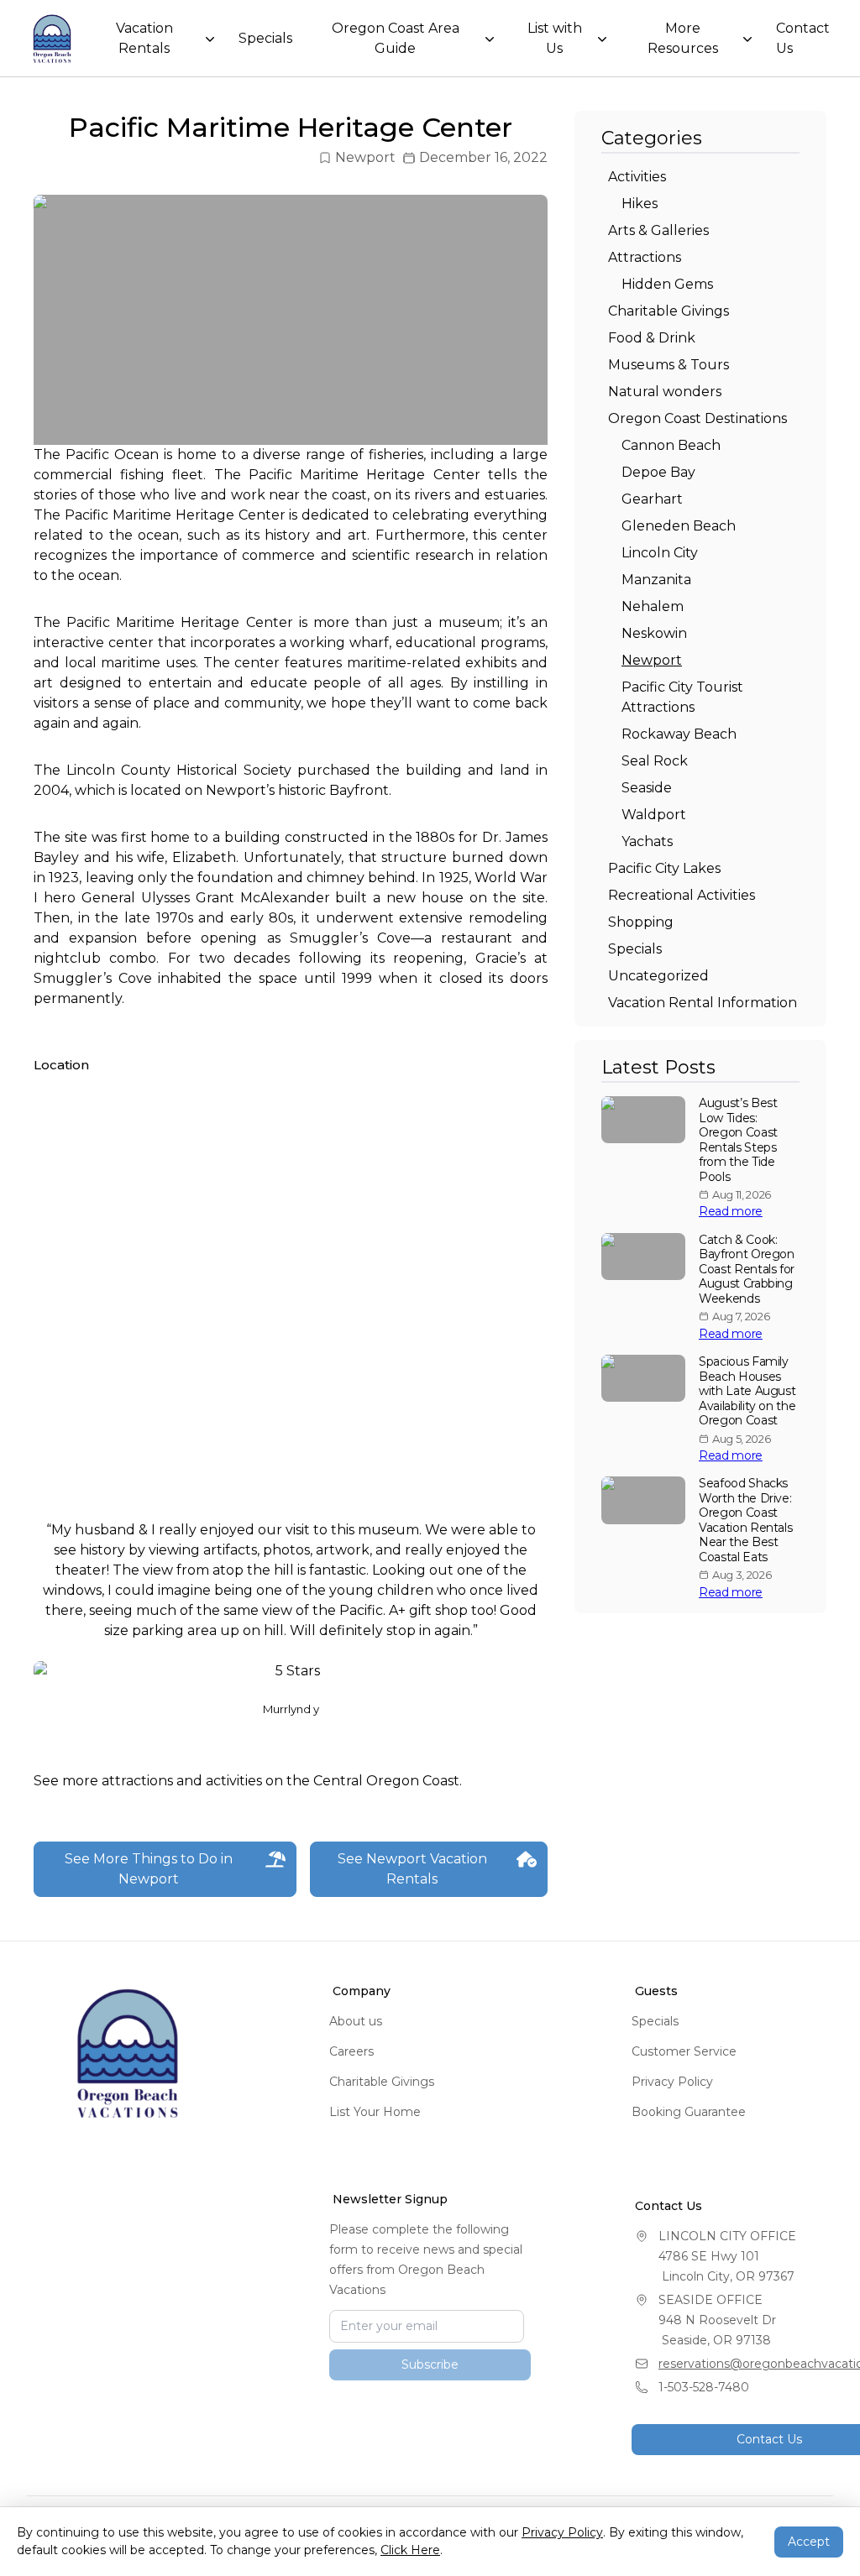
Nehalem (653, 606)
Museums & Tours (669, 365)
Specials (265, 38)
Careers (351, 2051)
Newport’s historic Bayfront (297, 790)
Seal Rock (655, 761)
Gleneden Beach (679, 526)
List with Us (555, 38)
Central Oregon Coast (386, 1781)
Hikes (640, 204)
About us (356, 2021)
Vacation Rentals (144, 38)
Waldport (654, 815)
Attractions (645, 257)
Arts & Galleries (658, 230)
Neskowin (654, 633)
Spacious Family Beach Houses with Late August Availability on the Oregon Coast (747, 1391)
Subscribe (430, 2411)
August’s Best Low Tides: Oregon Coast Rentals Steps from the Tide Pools (738, 1140)
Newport (365, 157)
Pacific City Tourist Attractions (682, 697)
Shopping (641, 922)
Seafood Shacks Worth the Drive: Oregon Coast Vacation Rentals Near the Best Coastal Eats (745, 1521)
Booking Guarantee (689, 2112)
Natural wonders (665, 392)
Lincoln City (660, 553)
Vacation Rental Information (703, 1003)
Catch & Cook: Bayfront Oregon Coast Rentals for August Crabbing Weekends (747, 1270)
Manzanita (656, 580)
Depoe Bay (658, 472)
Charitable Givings (669, 311)
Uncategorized (658, 976)
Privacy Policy (672, 2082)
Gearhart (652, 499)
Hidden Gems (667, 284)
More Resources (683, 38)
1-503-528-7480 (704, 2387)
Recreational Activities (682, 895)
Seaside (647, 788)
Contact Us (803, 38)
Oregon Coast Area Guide (396, 38)
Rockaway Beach (679, 734)
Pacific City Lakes (664, 868)
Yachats (647, 841)
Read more (731, 1212)
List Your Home (375, 2112)
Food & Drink (652, 338)
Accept (809, 2542)
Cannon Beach (671, 445)
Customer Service (684, 2051)
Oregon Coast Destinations (697, 418)
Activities (637, 177)
